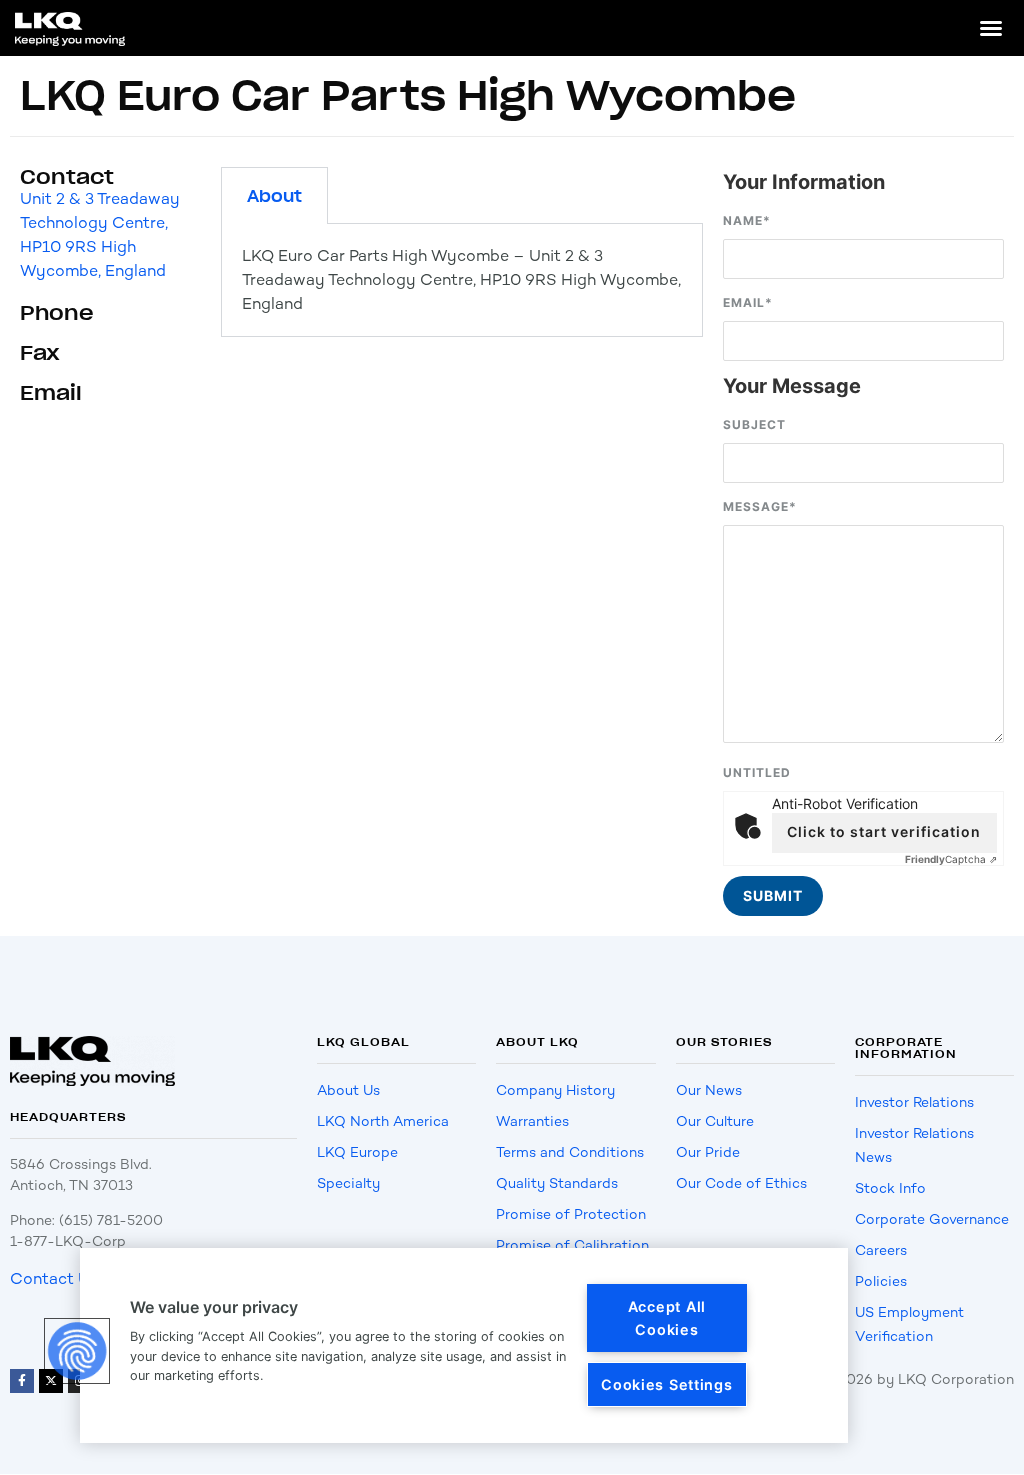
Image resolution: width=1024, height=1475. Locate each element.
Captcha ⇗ (951, 859)
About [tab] (274, 196)
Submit (773, 895)
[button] (991, 28)
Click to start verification (884, 831)
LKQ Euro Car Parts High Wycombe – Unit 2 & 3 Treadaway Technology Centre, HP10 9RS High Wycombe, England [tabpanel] (461, 279)
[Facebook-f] (22, 1381)
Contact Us (54, 1278)
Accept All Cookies (667, 1318)
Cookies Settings (667, 1384)
